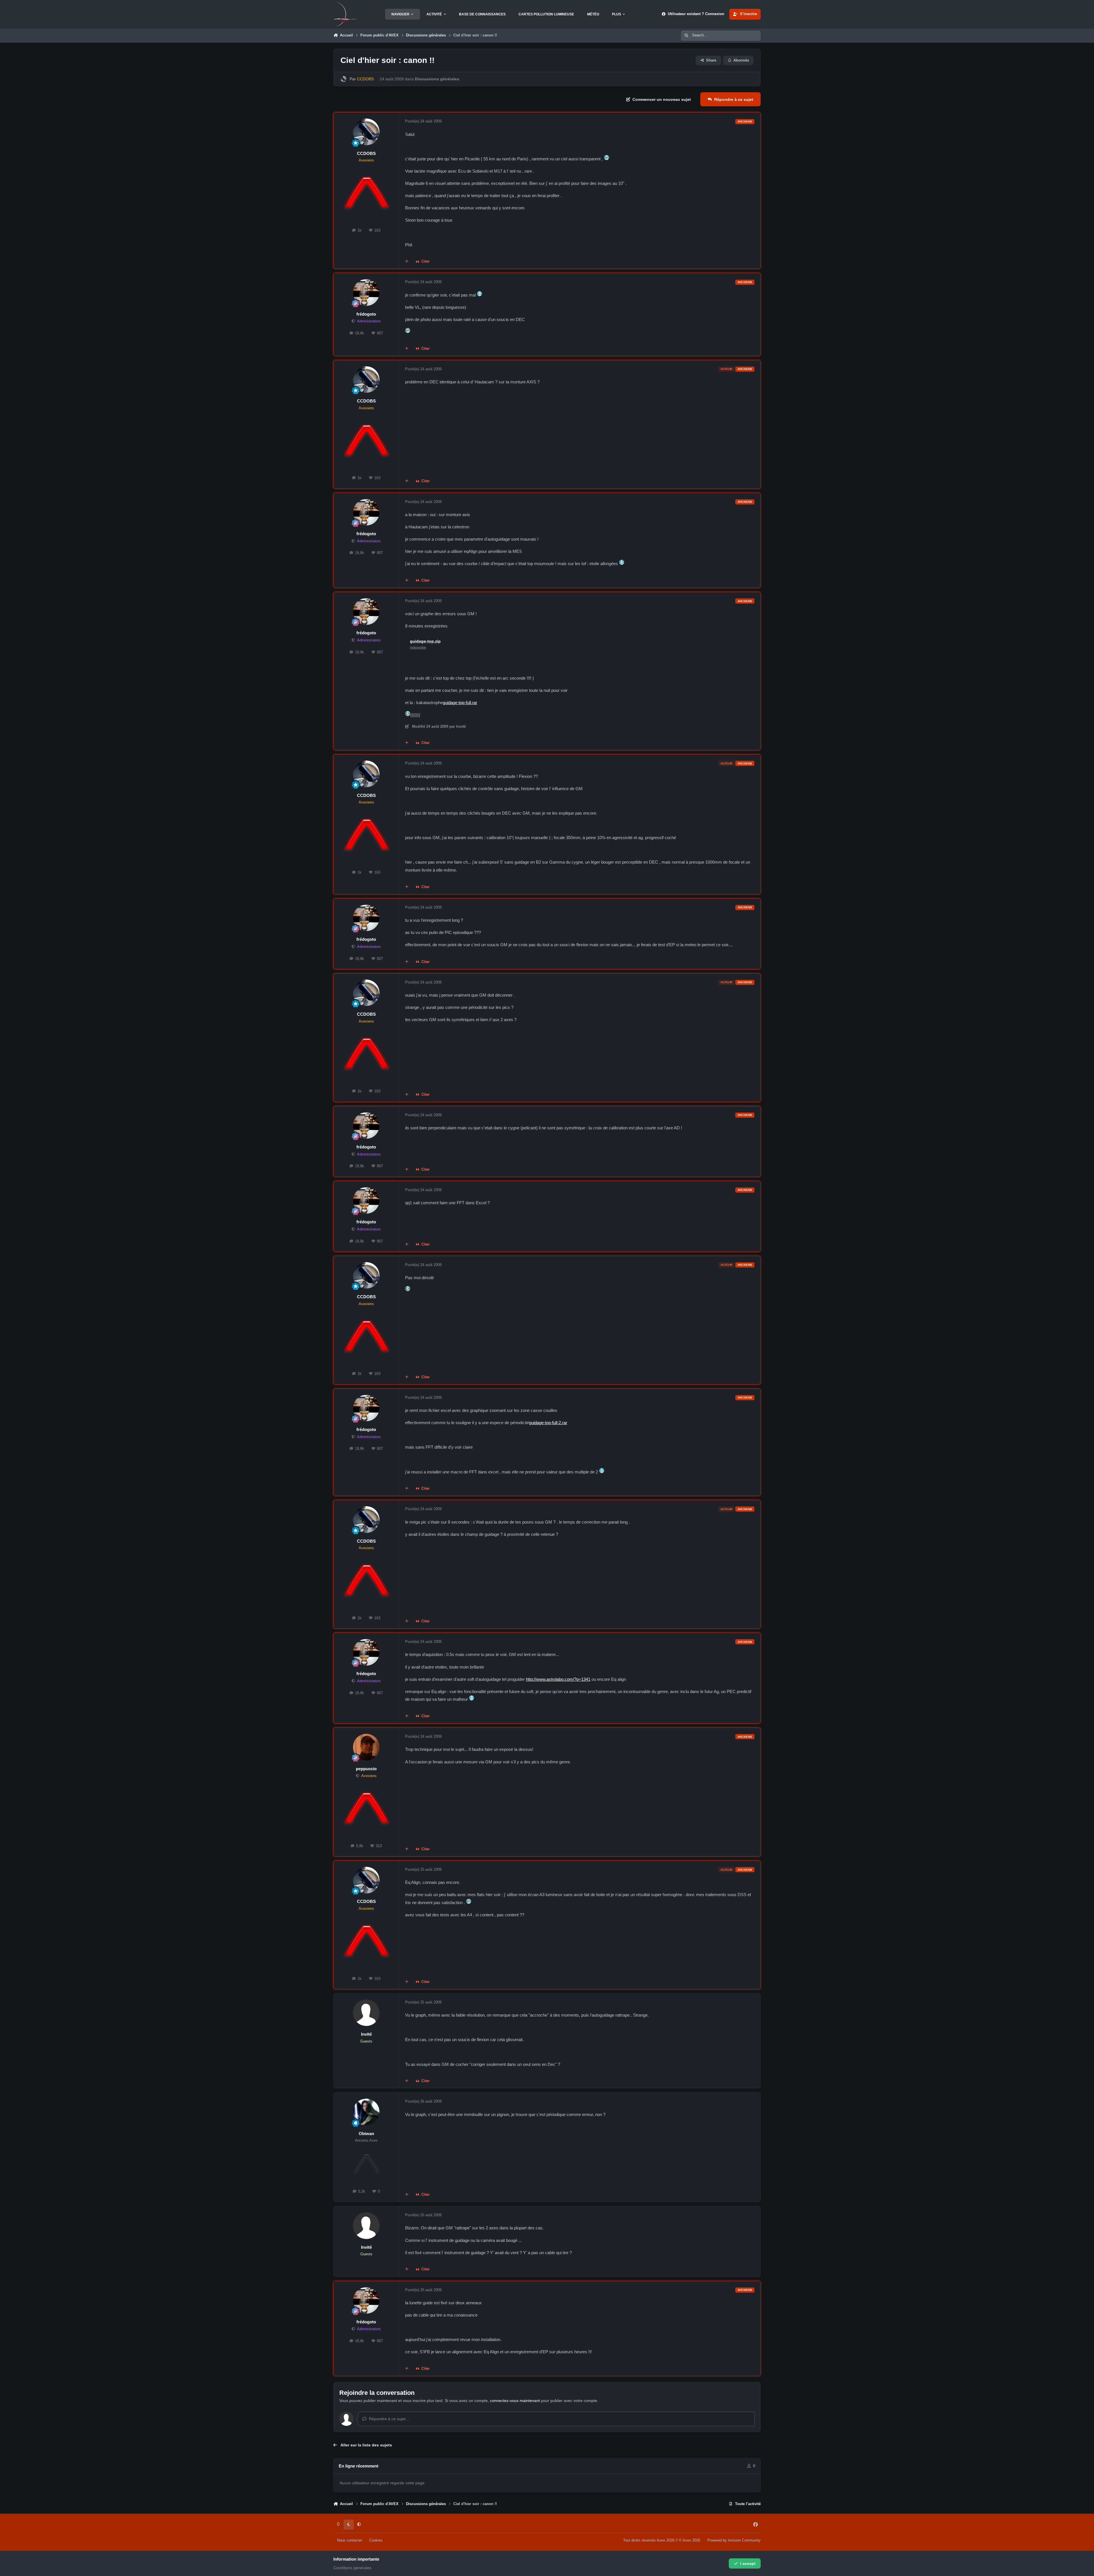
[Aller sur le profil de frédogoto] (366, 293)
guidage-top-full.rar (460, 703)
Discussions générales (437, 79)
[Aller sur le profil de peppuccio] (366, 1747)
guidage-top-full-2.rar (548, 1423)
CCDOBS (366, 153)
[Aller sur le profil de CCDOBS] (343, 79)
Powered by (734, 2540)
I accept (748, 2563)
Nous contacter (350, 2540)
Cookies (376, 2540)
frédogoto (366, 314)
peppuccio (366, 1769)
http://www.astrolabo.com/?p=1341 (558, 1679)
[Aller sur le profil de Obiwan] (366, 2112)
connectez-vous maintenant (515, 2401)
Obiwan (366, 2134)
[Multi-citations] (407, 262)
